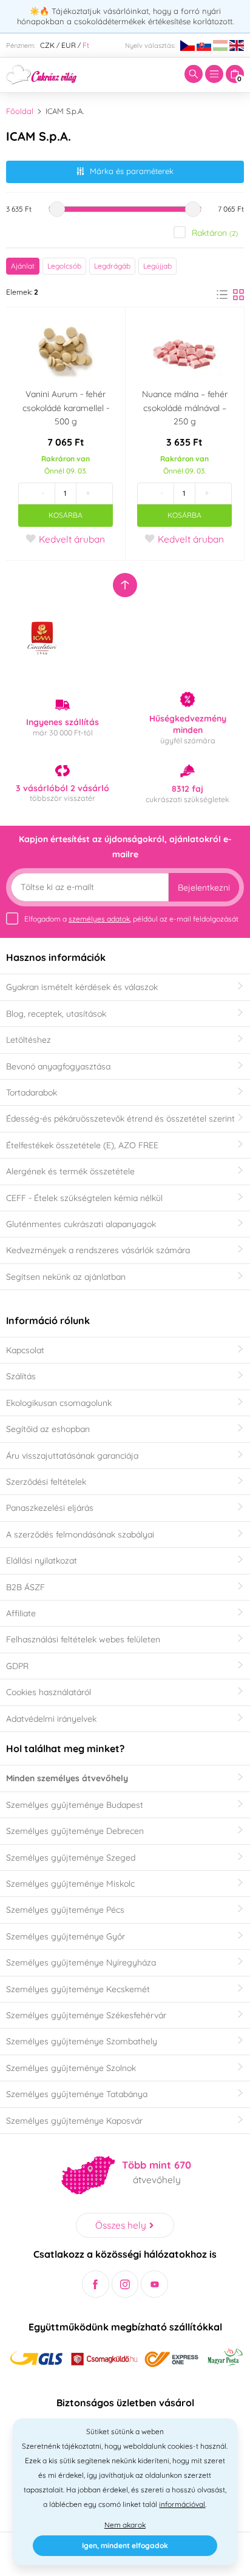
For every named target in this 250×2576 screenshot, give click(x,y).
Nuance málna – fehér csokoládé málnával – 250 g (185, 408)
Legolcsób (64, 266)
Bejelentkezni (204, 888)
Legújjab (157, 266)
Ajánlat (23, 266)
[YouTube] (154, 2284)
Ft (86, 45)
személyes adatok (99, 919)
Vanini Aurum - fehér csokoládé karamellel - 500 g (66, 408)
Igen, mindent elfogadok (125, 2545)
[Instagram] (125, 2284)
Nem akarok (125, 2525)
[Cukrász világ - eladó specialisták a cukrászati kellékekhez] (42, 73)
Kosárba (66, 515)
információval (182, 2504)
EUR (69, 45)
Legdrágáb (112, 266)
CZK (47, 45)
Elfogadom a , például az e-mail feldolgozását (131, 919)
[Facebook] (96, 2284)
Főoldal (20, 111)
